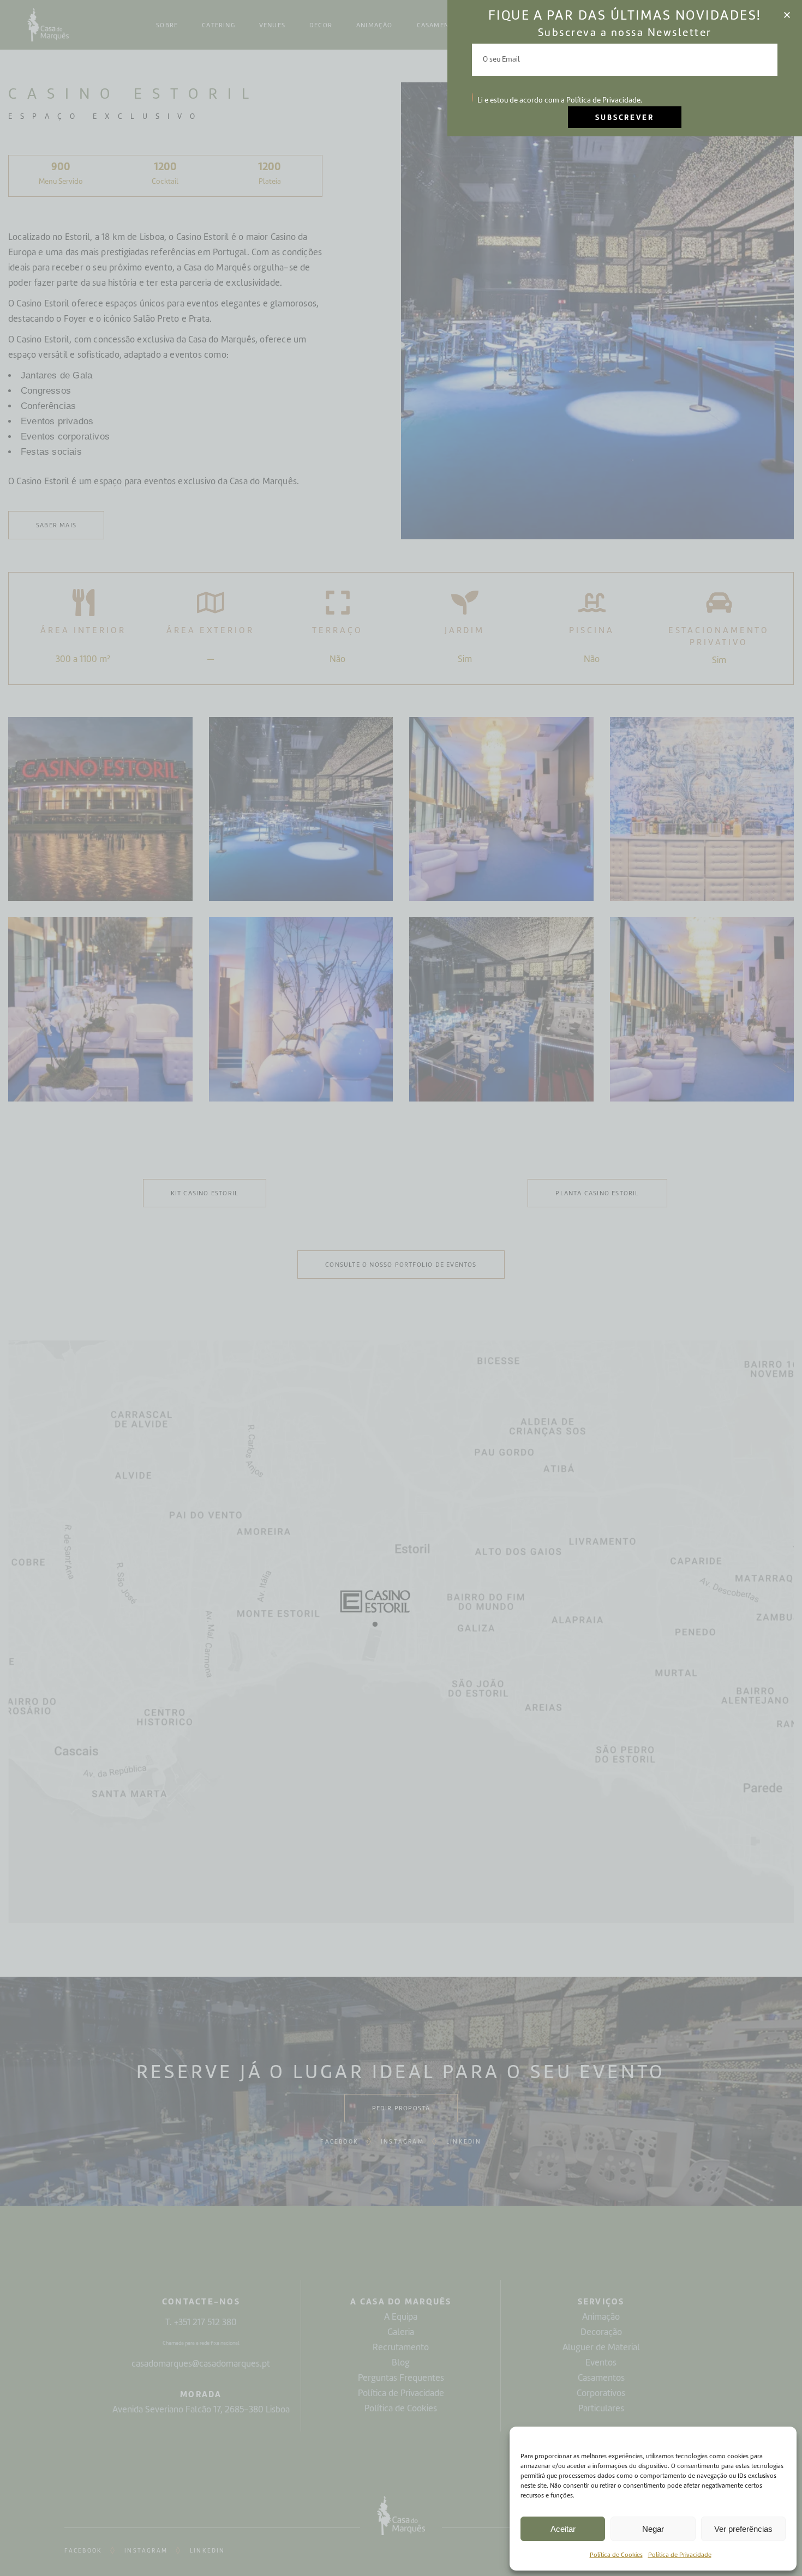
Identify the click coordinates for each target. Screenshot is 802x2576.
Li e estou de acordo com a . (560, 100)
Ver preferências (743, 2529)
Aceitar (563, 2529)
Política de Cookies (616, 2555)
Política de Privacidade (680, 2555)
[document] (401, 1288)
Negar (653, 2529)
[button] (787, 15)
